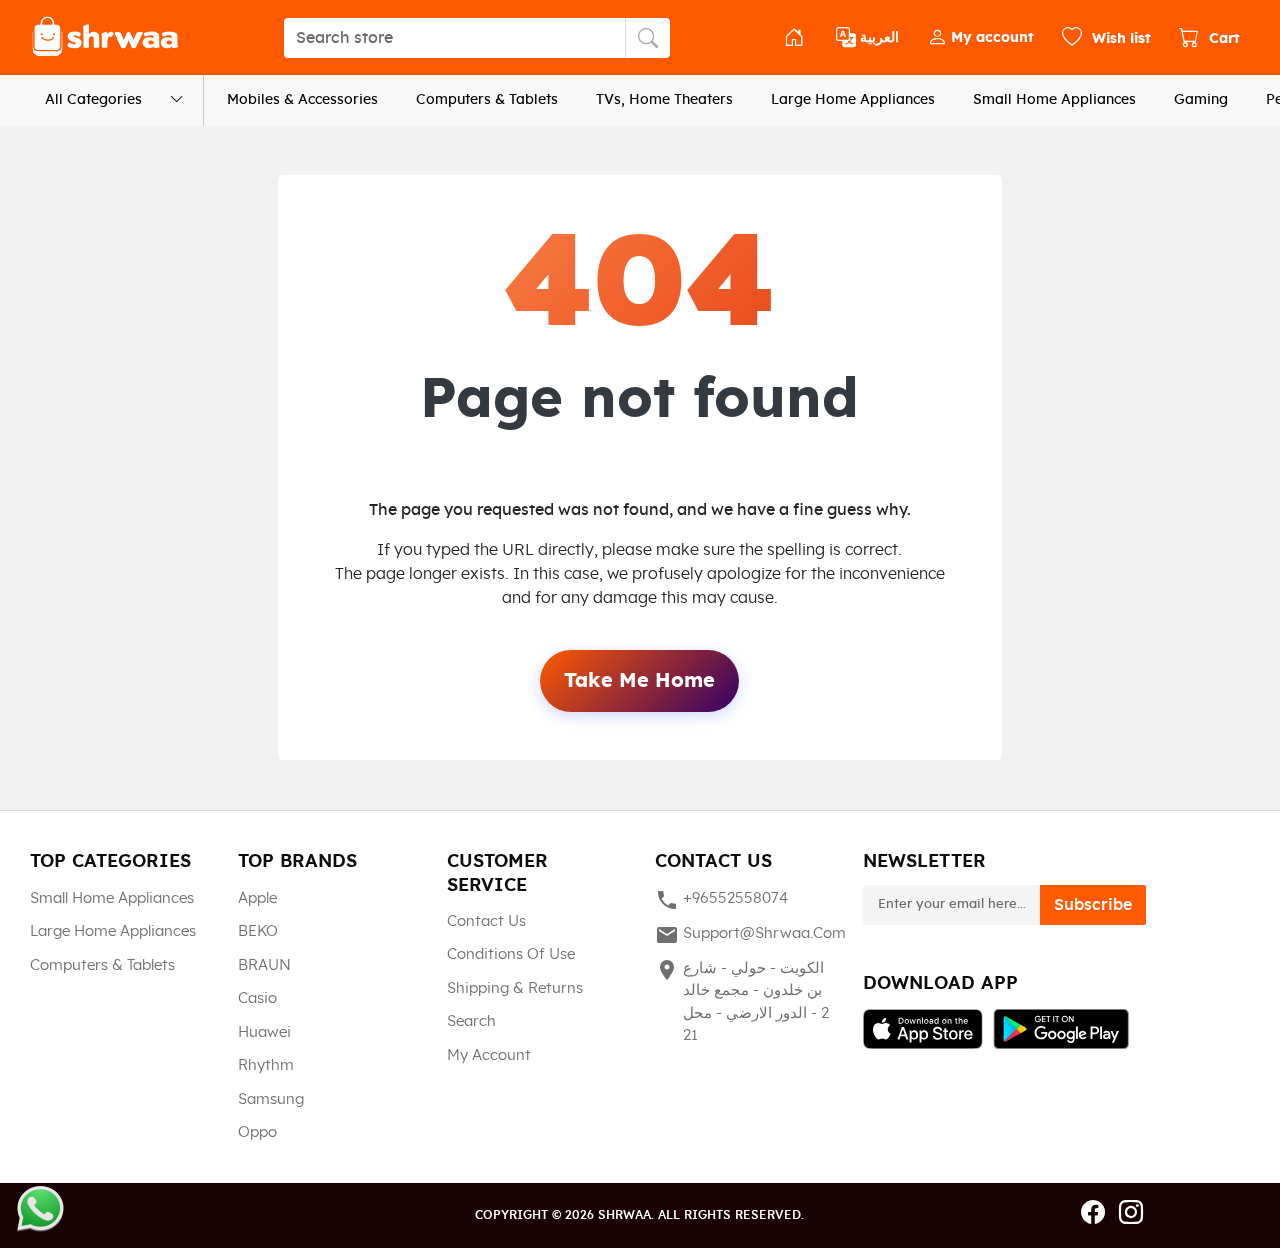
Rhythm (266, 1065)
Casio (257, 998)
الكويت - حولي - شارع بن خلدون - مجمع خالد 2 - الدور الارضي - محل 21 (742, 1001)
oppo (257, 1132)
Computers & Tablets (487, 100)
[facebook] (1093, 1214)
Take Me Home (639, 681)
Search (471, 1021)
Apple (257, 898)
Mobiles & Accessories (302, 100)
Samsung (271, 1099)
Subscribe (1093, 905)
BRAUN (264, 965)
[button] (980, 38)
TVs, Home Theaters (664, 100)
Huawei (264, 1032)
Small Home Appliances (1054, 100)
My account (489, 1055)
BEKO (258, 931)
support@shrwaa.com (744, 935)
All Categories (93, 100)
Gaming (1201, 100)
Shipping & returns (515, 988)
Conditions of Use (511, 954)
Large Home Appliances (853, 100)
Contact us (486, 921)
